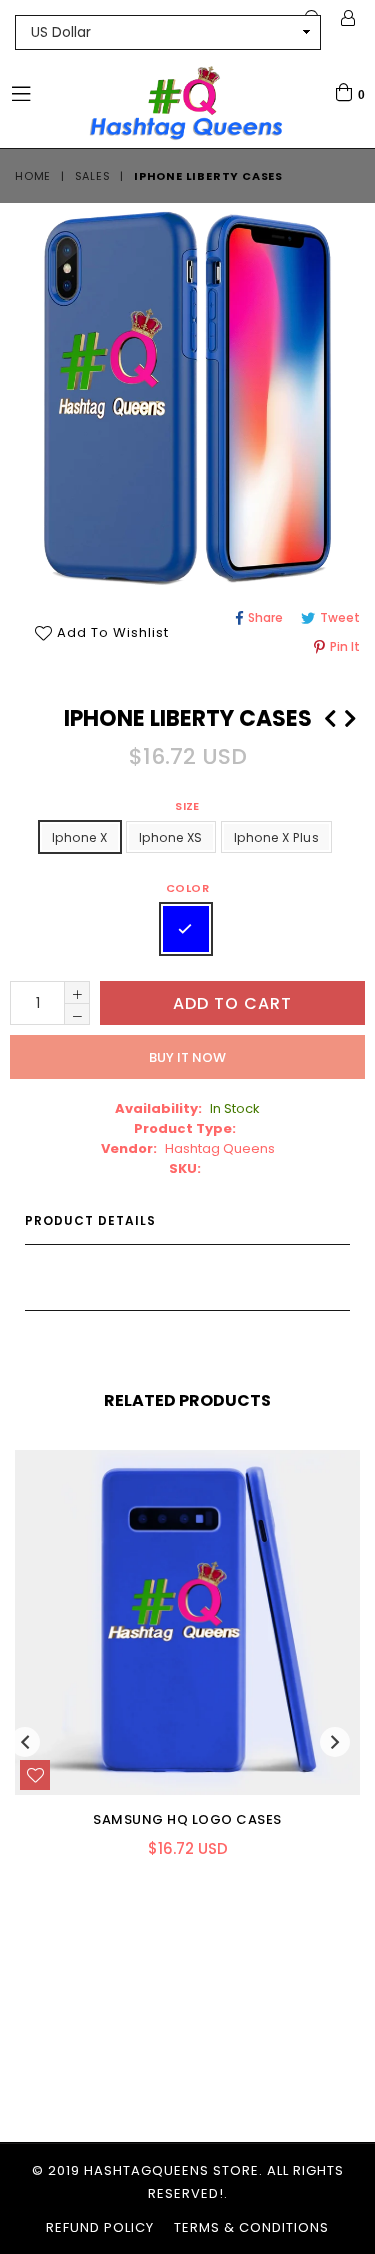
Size (187, 806)
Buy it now (187, 1057)
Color (187, 888)
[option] (180, 1668)
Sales (93, 176)
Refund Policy (100, 2227)
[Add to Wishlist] (35, 1775)
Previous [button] (25, 1742)
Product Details (90, 1220)
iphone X (80, 837)
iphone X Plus (276, 837)
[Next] (350, 716)
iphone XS (171, 837)
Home (33, 176)
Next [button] (335, 1742)
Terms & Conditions (251, 2227)
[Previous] (330, 716)
